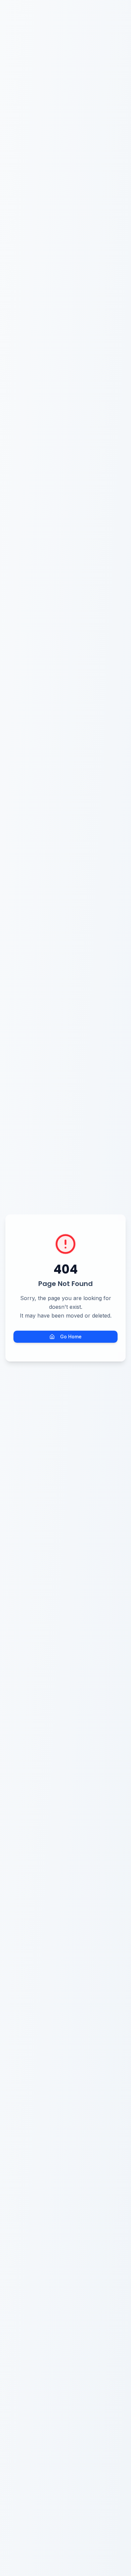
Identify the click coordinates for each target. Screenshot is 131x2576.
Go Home (71, 1337)
